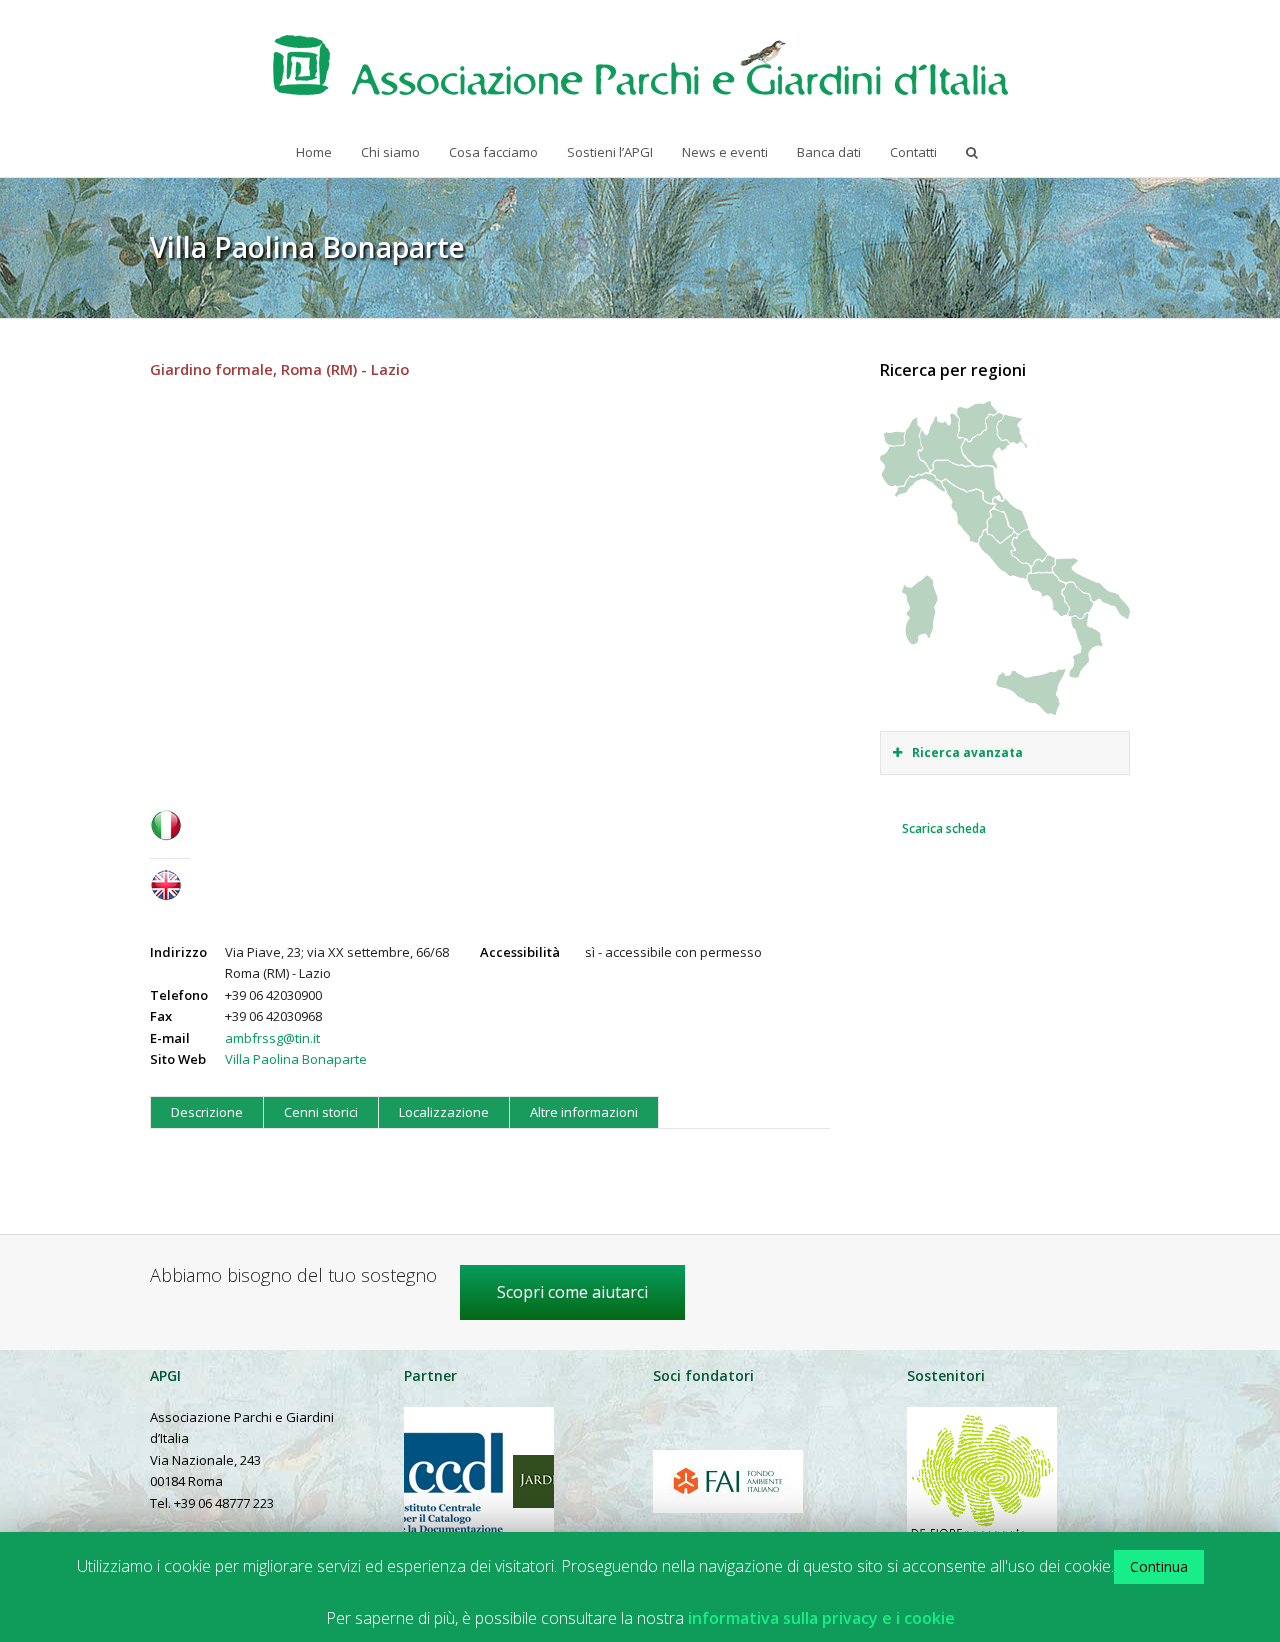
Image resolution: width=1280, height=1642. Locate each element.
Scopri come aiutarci (572, 1292)
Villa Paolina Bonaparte (296, 1059)
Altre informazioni (584, 1112)
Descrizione (207, 1112)
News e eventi (725, 152)
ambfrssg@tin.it (272, 1038)
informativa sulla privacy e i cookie (821, 1618)
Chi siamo (390, 152)
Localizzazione (444, 1112)
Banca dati (829, 152)
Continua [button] (1159, 1566)
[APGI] (640, 65)
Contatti (913, 152)
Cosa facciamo (493, 152)
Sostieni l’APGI (610, 152)
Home (314, 152)
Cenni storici (321, 1112)
